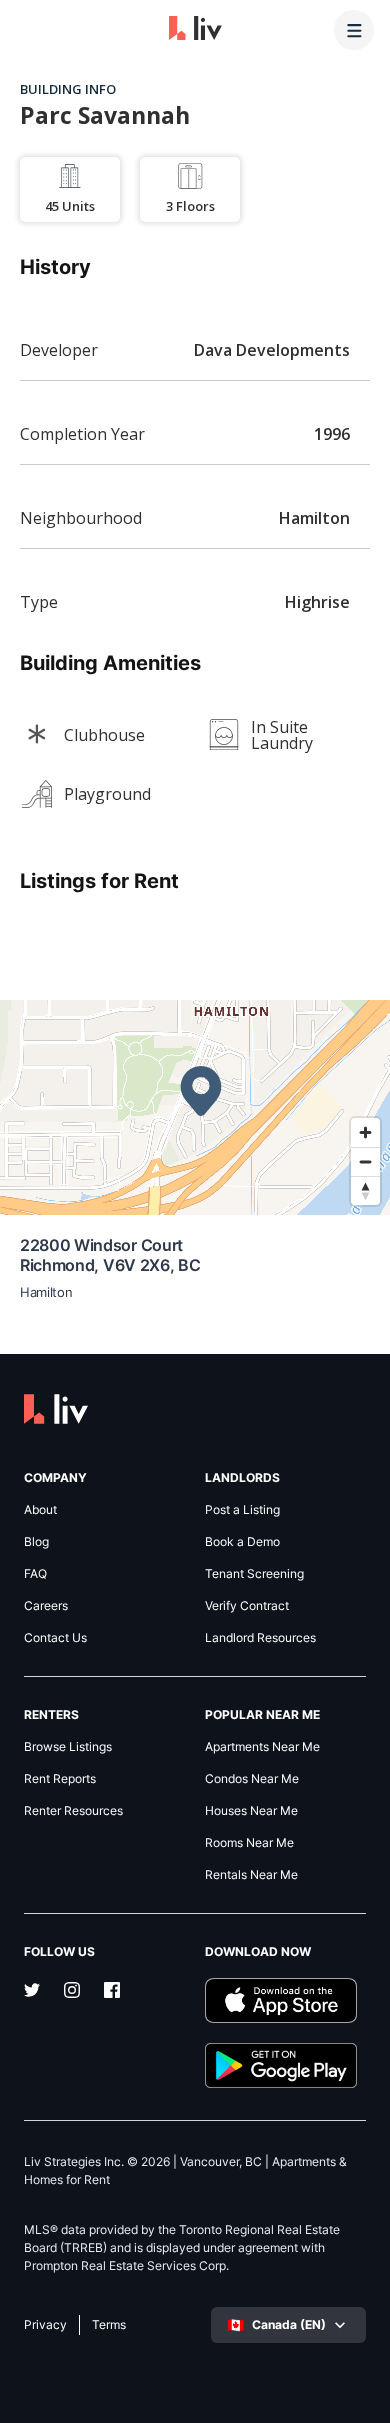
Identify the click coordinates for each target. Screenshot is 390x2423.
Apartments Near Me (262, 1747)
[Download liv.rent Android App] (285, 2065)
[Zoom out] (365, 1161)
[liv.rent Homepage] (195, 30)
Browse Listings (68, 1747)
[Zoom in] (365, 1132)
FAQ (35, 1574)
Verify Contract (247, 1606)
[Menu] (354, 30)
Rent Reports (60, 1779)
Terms (109, 2325)
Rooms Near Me (249, 1843)
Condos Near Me (252, 1779)
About (40, 1510)
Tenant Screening (254, 1574)
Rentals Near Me (251, 1875)
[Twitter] (32, 1992)
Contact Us (55, 1638)
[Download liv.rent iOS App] (285, 2000)
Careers (46, 1606)
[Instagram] (72, 1992)
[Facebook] (112, 1992)
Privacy (45, 2325)
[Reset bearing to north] (365, 1190)
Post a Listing (242, 1510)
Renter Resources (73, 1811)
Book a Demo (242, 1542)
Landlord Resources (260, 1638)
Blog (36, 1542)
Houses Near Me (251, 1811)
